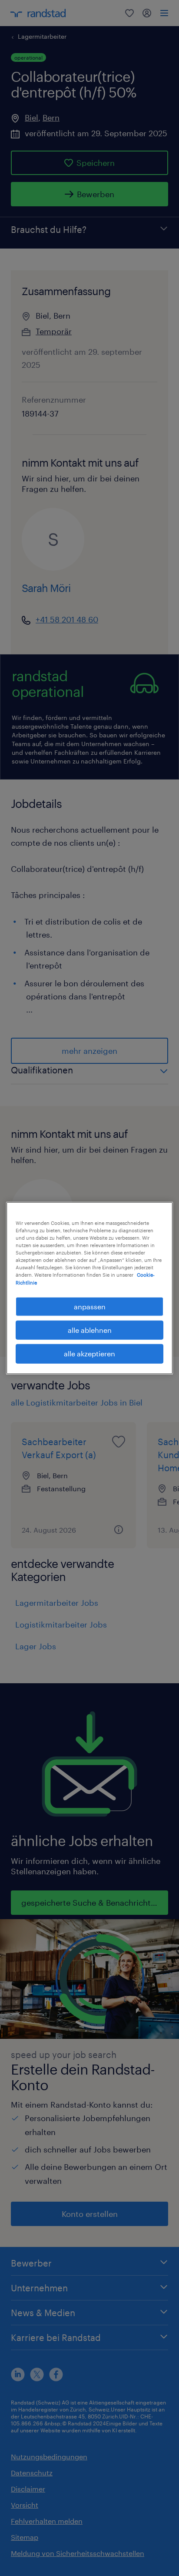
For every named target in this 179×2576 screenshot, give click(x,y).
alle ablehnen (90, 1330)
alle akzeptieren (89, 1354)
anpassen (90, 1306)
